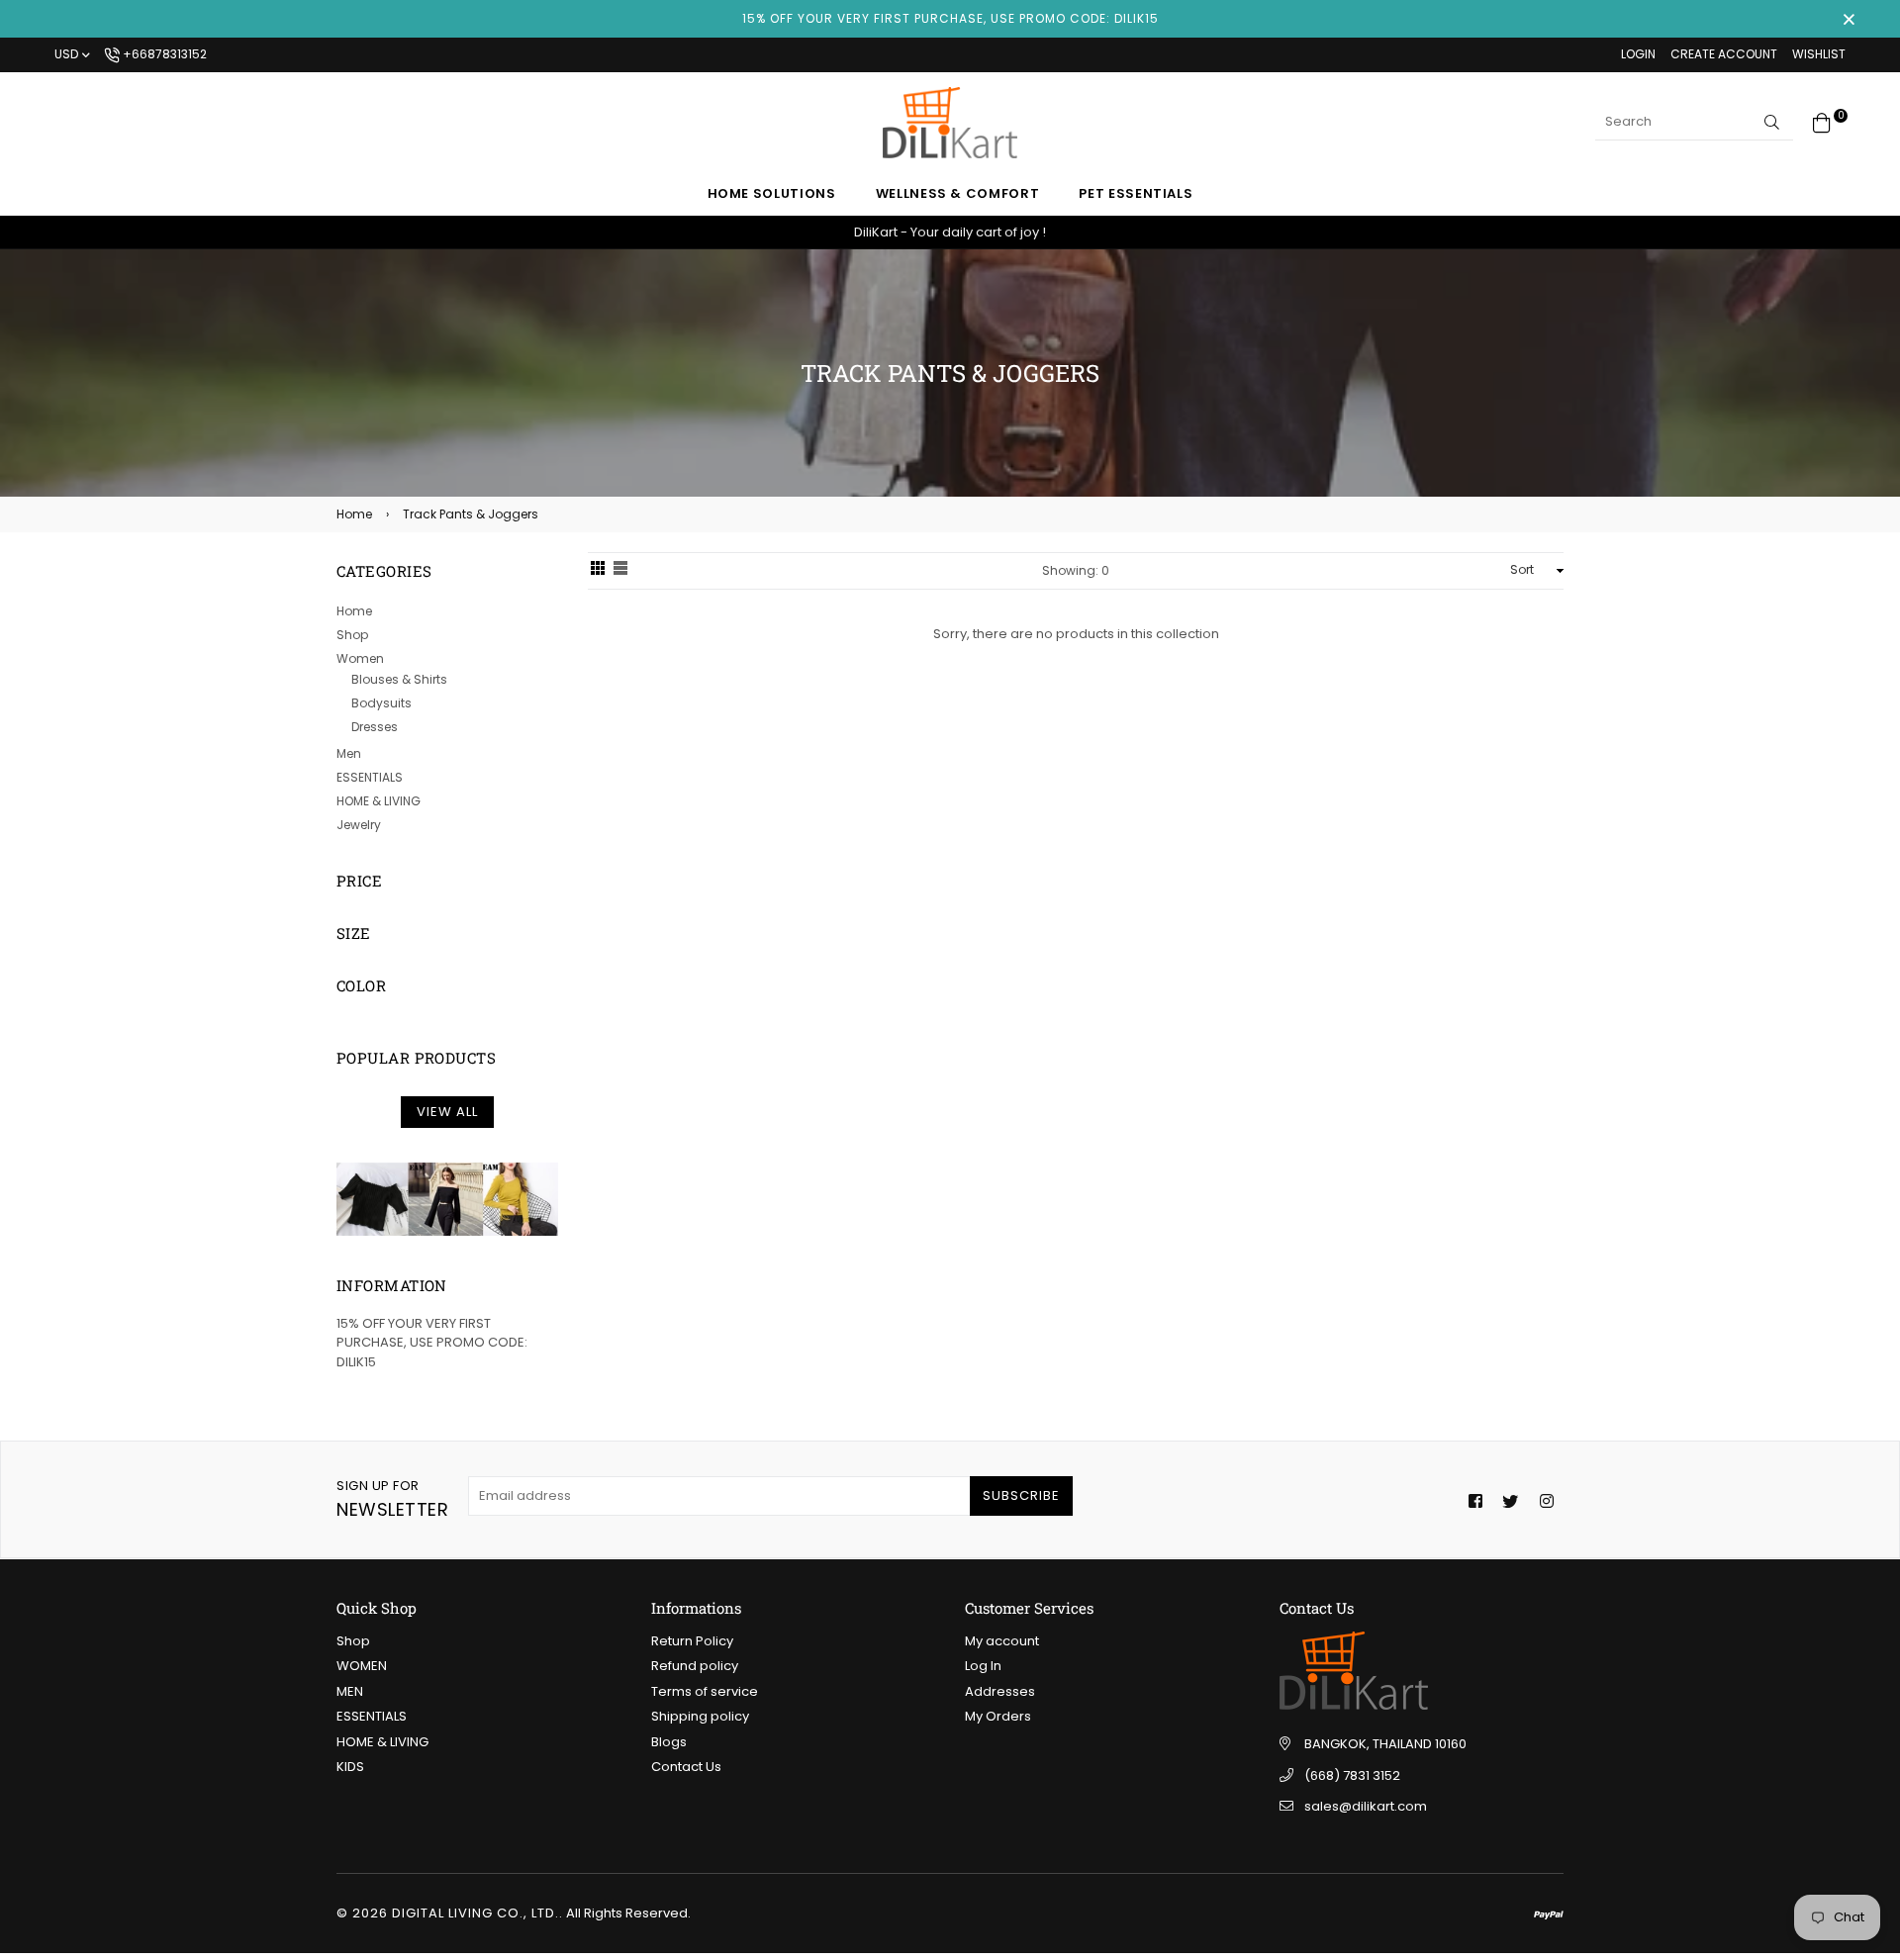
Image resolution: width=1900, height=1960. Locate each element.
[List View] (620, 571)
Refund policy (695, 1666)
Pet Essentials (1136, 193)
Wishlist (1819, 54)
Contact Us (686, 1767)
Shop (352, 635)
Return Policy (692, 1641)
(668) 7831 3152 (1352, 1775)
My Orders (998, 1716)
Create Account (1724, 54)
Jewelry (359, 825)
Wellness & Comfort (958, 193)
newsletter (392, 1499)
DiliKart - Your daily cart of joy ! (950, 232)
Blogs (669, 1742)
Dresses (375, 727)
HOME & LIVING (379, 801)
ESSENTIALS (370, 777)
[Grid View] (598, 571)
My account (1002, 1641)
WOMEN (362, 1666)
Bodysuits (381, 703)
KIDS (350, 1767)
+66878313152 (163, 54)
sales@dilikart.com (1366, 1806)
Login (1638, 54)
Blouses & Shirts (399, 679)
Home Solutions (772, 193)
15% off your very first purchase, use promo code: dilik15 (950, 18)
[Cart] (1822, 121)
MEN (350, 1691)
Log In (983, 1666)
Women (360, 658)
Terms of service (705, 1691)
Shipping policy (700, 1716)
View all (447, 1112)
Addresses (1000, 1691)
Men (349, 753)
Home (354, 514)
